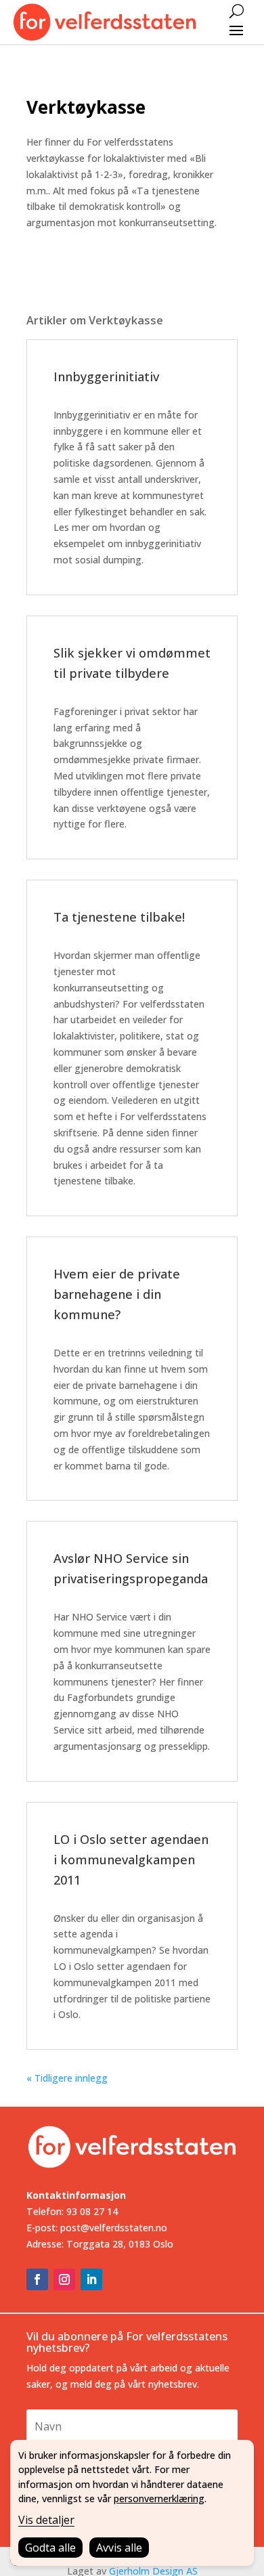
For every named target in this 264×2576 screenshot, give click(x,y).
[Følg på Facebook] (37, 2279)
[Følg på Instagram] (64, 2279)
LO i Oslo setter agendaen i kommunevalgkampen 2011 (131, 1860)
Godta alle (50, 2548)
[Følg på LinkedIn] (91, 2279)
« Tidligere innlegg (67, 2078)
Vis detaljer (46, 2520)
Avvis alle (119, 2548)
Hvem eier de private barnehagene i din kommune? (117, 1294)
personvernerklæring (159, 2498)
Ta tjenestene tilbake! (119, 917)
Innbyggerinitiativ (106, 377)
